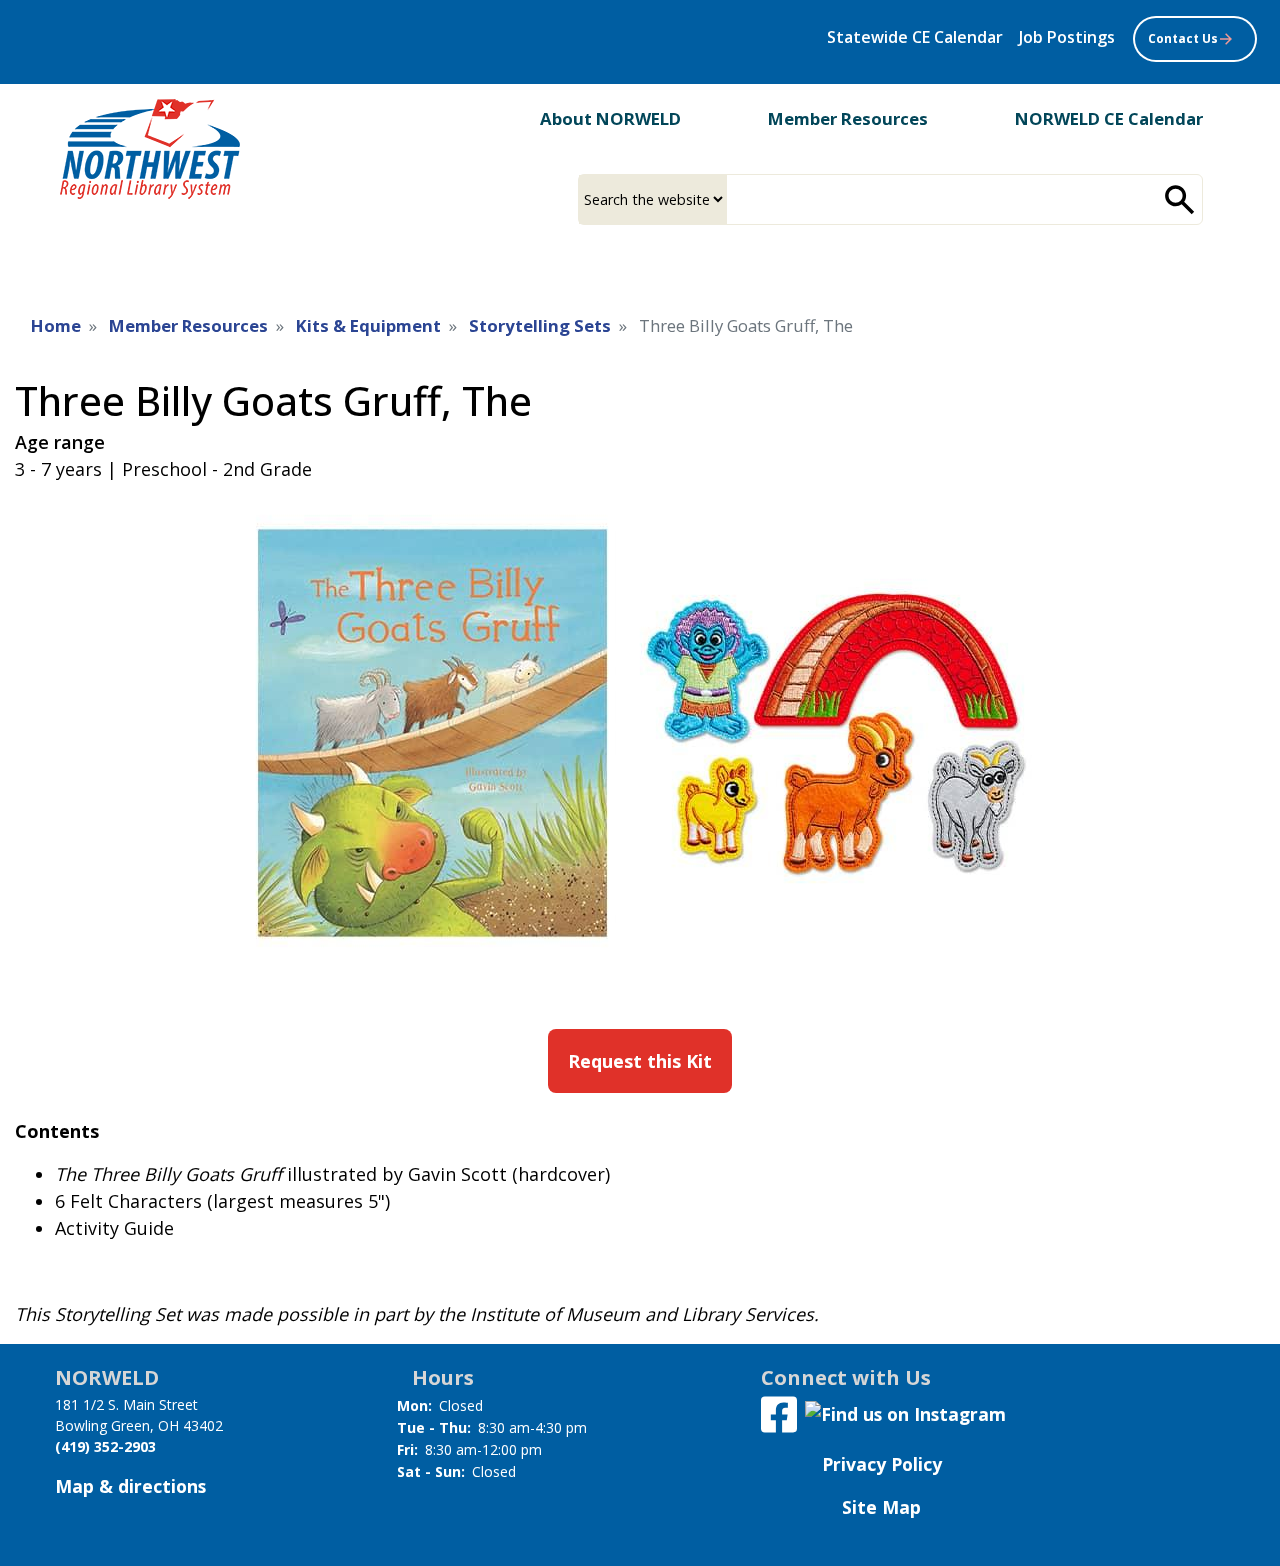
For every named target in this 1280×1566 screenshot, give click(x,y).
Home (56, 325)
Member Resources (188, 325)
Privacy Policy (882, 1464)
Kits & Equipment (368, 325)
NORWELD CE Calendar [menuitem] (1109, 118)
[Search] (1180, 199)
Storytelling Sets (540, 325)
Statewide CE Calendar (915, 37)
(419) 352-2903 (105, 1446)
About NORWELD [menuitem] (610, 118)
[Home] (150, 149)
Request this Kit (640, 1061)
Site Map (881, 1507)
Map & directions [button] (130, 1486)
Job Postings (1067, 37)
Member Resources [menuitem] (848, 118)
